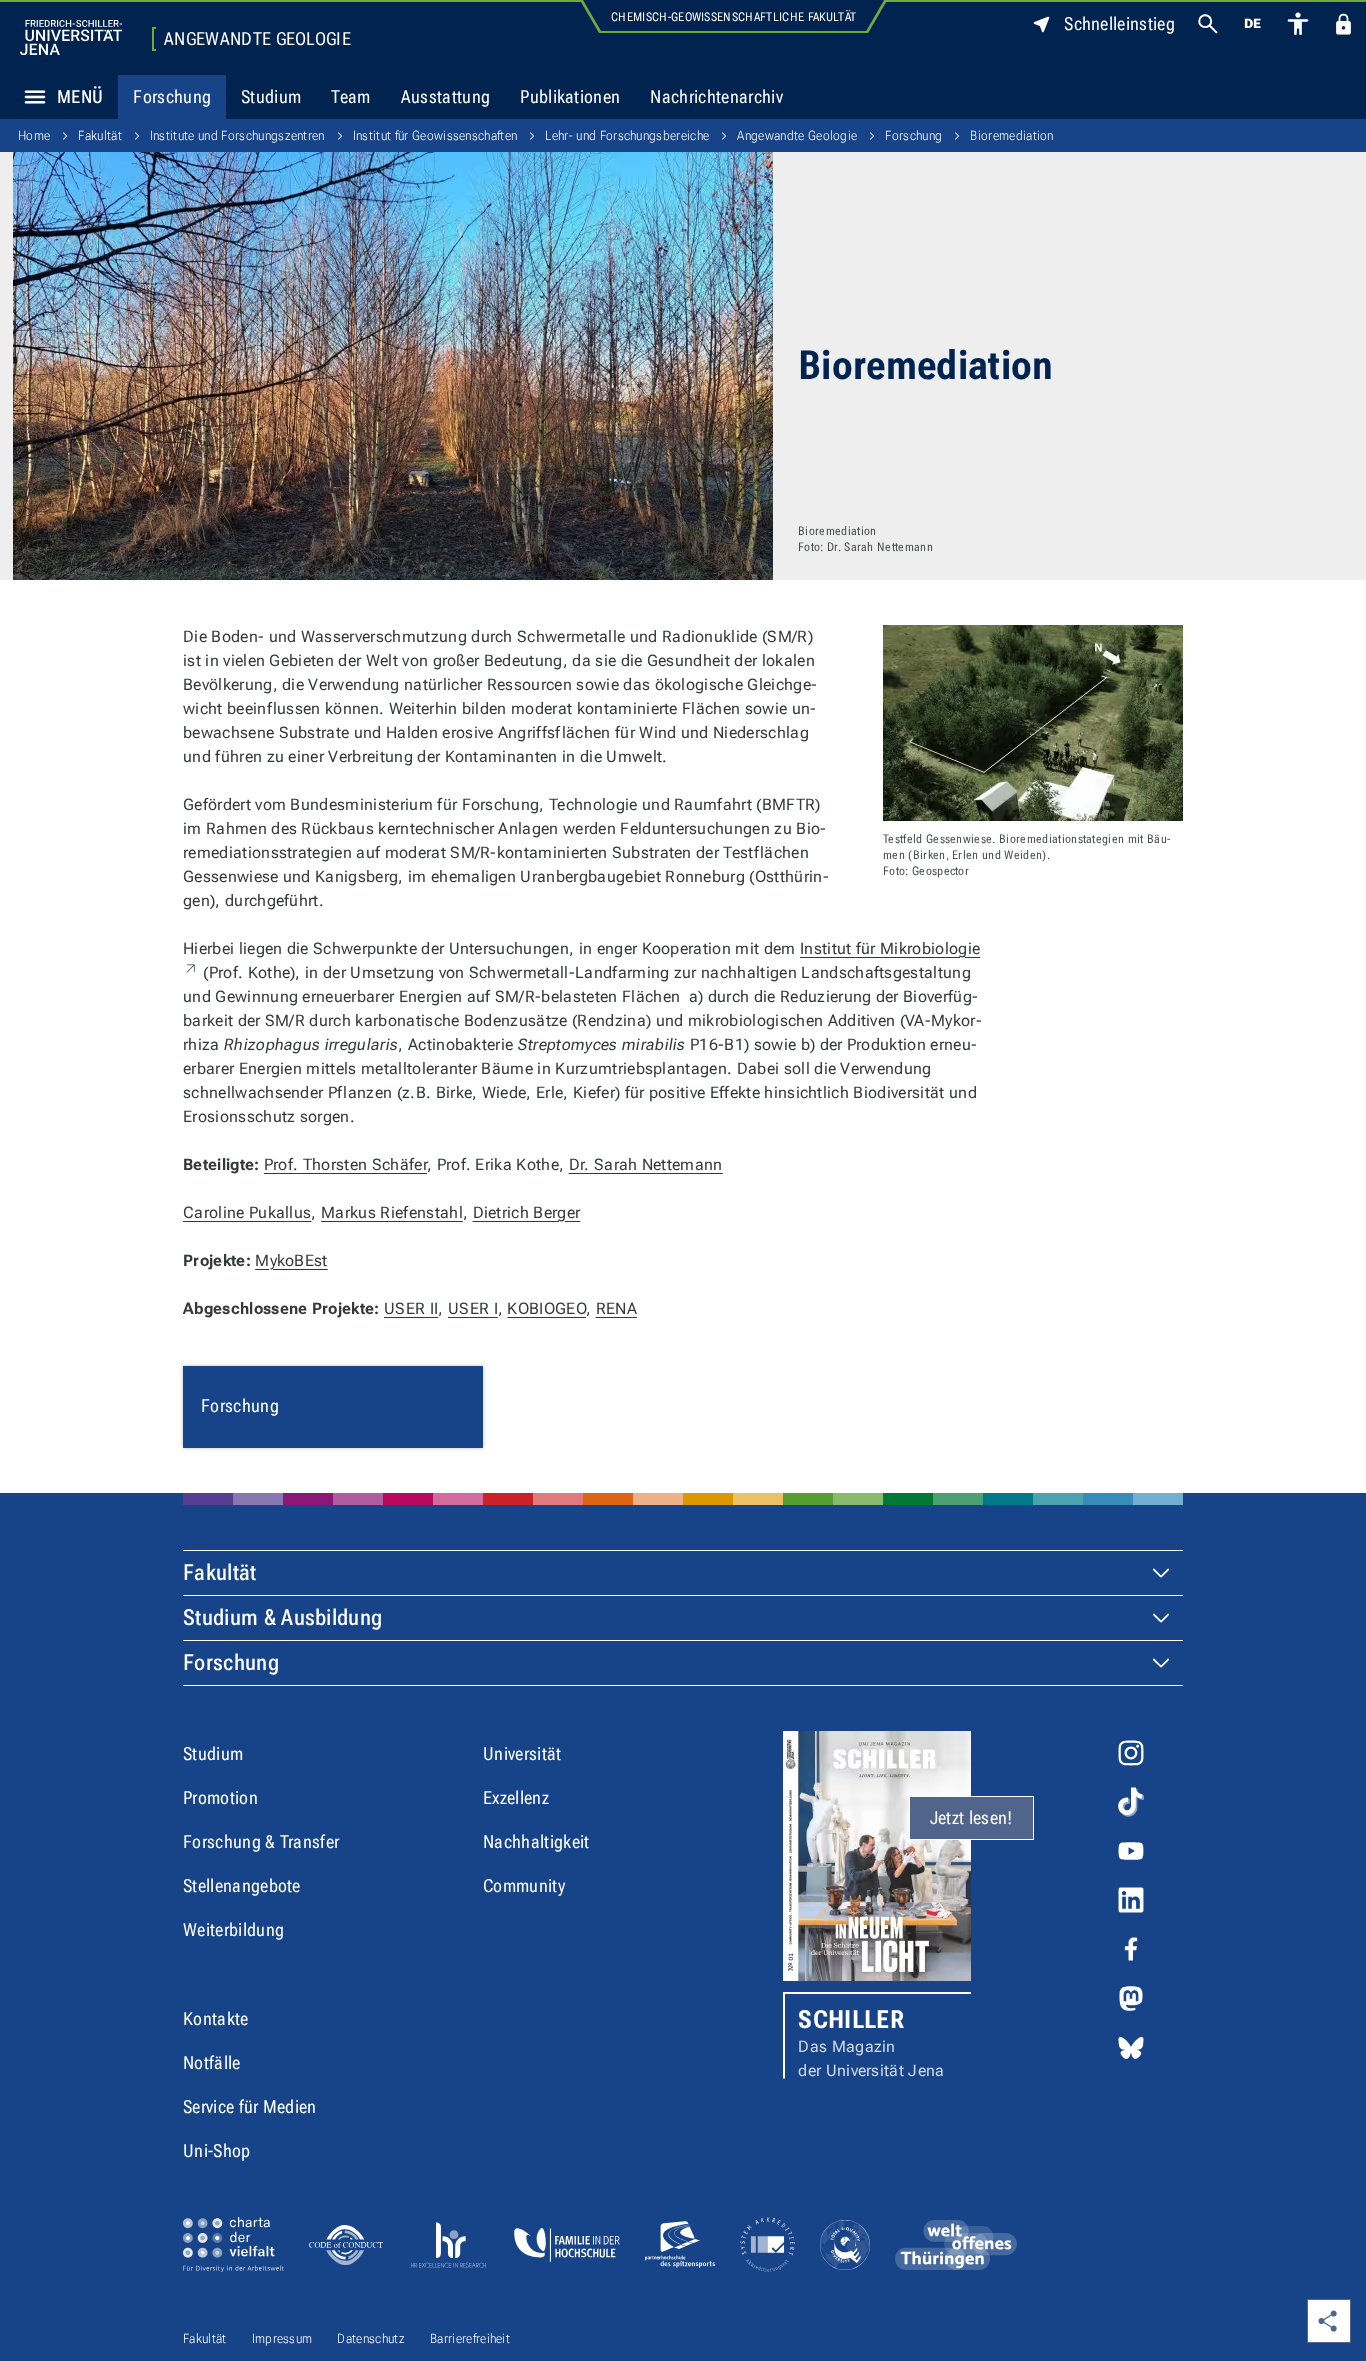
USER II (411, 1308)
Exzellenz (516, 1797)
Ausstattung (446, 96)
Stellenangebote (242, 1885)
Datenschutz (371, 2338)
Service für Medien (250, 2106)
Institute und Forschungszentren (237, 135)
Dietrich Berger (527, 1212)
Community (524, 1885)
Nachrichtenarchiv (716, 96)
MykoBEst (291, 1260)
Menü (80, 96)
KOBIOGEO (546, 1308)
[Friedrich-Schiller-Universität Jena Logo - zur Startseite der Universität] (71, 37)
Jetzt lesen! (971, 1817)
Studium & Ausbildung (282, 1617)
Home (34, 135)
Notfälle (212, 2062)
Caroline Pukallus (247, 1212)
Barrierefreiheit (470, 2338)
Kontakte (216, 2018)
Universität (522, 1753)
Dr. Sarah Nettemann (646, 1164)
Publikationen (570, 96)
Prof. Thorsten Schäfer (345, 1164)
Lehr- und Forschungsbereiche (627, 135)
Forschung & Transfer (261, 1841)
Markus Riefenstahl (392, 1212)
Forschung (172, 96)
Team (350, 96)
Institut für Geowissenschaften (435, 135)
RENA (616, 1308)
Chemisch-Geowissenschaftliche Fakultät (733, 17)
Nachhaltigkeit (536, 1841)
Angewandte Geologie (257, 39)
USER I (473, 1308)
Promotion (220, 1797)
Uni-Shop (217, 2150)
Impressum (282, 2338)
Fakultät (100, 135)
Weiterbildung (233, 1929)
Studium (271, 96)
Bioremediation (1011, 135)
